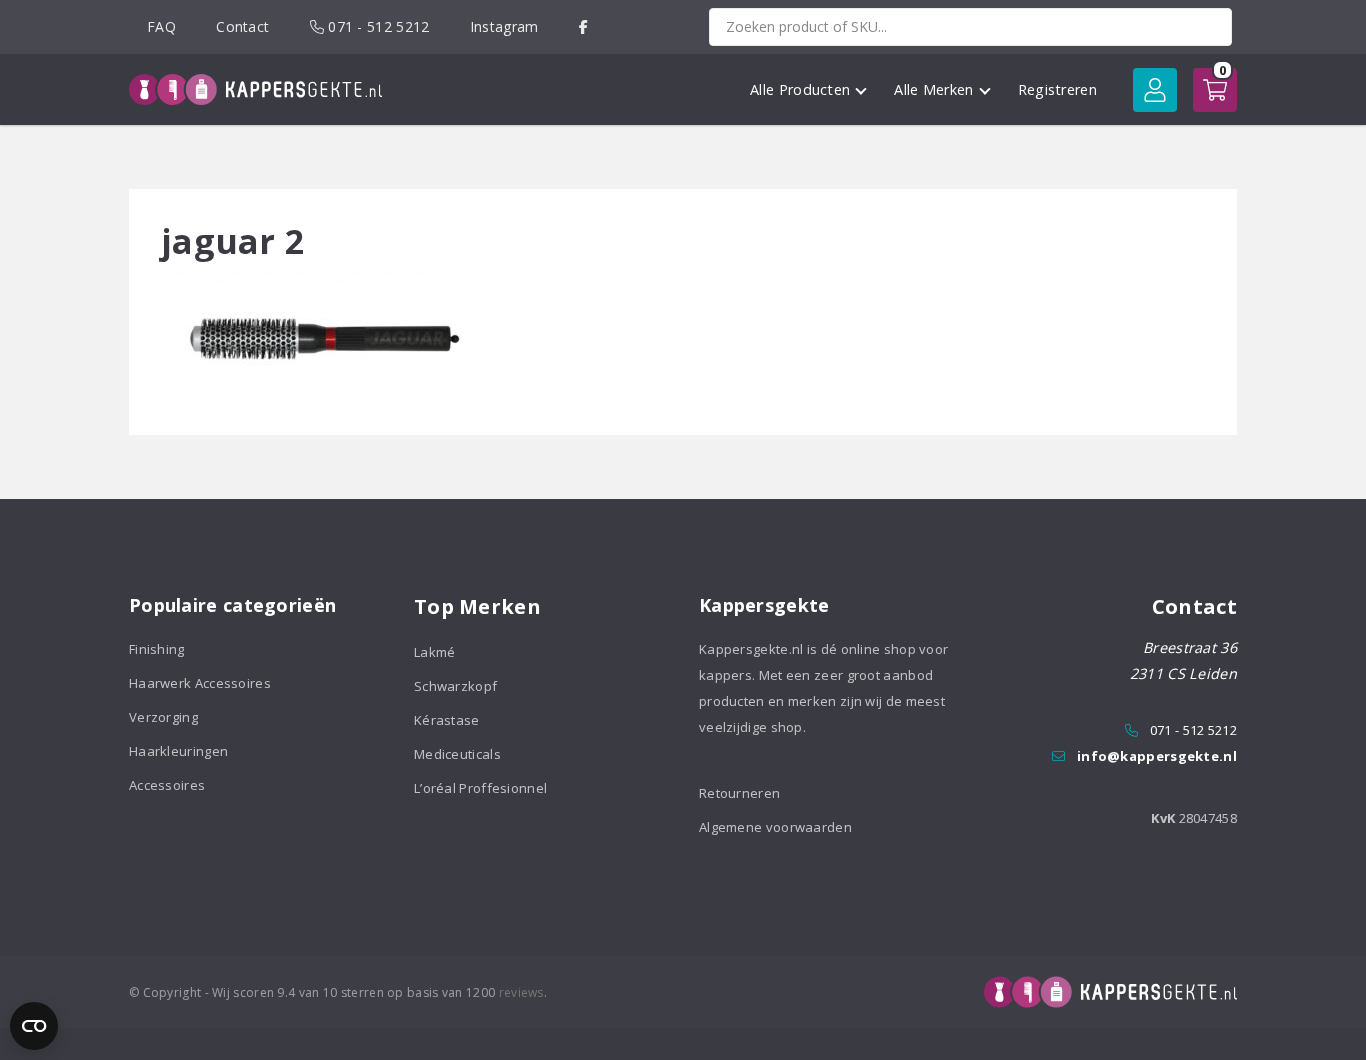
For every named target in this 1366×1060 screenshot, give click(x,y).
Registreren (1057, 89)
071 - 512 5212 (377, 26)
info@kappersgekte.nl (1157, 756)
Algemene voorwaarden (775, 827)
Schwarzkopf (455, 686)
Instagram (504, 26)
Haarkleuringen (178, 751)
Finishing (157, 649)
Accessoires (167, 785)
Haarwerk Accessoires (200, 683)
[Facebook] (583, 26)
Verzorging (163, 717)
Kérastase (447, 720)
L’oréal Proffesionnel (480, 788)
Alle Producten (800, 89)
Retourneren (739, 793)
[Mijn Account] (1155, 90)
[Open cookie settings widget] (34, 1026)
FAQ (161, 26)
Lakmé (435, 652)
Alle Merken (933, 89)
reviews (521, 992)
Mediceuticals (457, 754)
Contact (242, 26)
